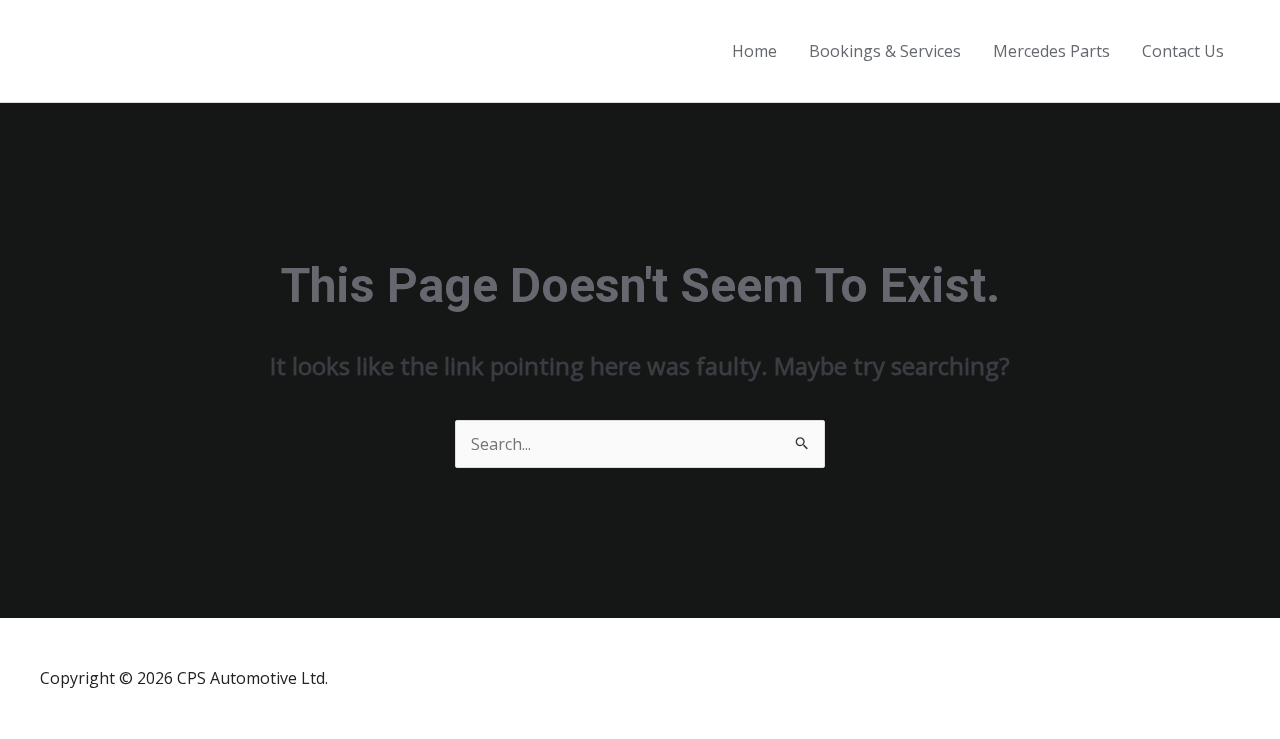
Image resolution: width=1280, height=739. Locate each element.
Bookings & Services (885, 51)
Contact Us (1183, 51)
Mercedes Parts (1051, 51)
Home (754, 51)
